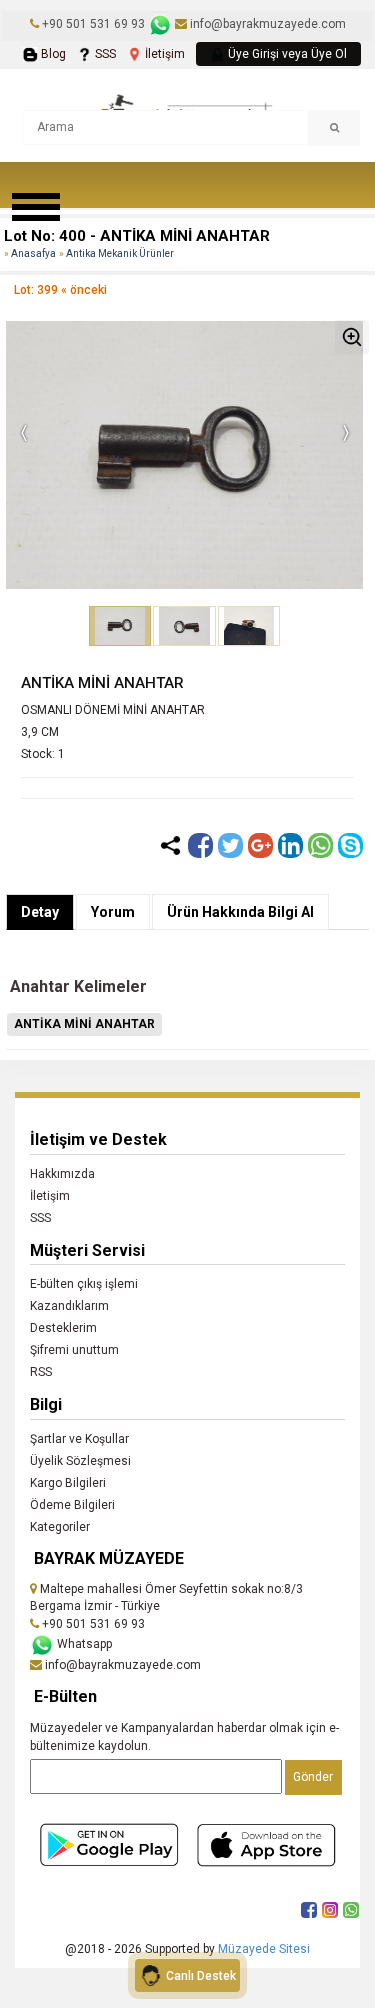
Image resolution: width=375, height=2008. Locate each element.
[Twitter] (230, 845)
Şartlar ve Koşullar (79, 1439)
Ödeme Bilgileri (72, 1505)
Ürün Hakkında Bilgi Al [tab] (240, 912)
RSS (41, 1372)
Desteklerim (63, 1328)
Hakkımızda (62, 1174)
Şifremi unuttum (74, 1350)
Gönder (313, 1777)
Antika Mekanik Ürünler (120, 253)
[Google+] (260, 845)
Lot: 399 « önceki (60, 290)
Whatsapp (83, 1644)
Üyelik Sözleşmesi (80, 1461)
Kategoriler (60, 1527)
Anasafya (33, 253)
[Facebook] (200, 845)
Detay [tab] (40, 912)
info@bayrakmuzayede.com (266, 24)
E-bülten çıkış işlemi (84, 1284)
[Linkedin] (290, 845)
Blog (52, 54)
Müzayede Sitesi (264, 1949)
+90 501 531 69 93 (93, 24)
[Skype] (350, 845)
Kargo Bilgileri (68, 1483)
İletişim (163, 54)
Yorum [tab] (113, 912)
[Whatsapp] (320, 845)
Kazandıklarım (69, 1306)
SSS (104, 54)
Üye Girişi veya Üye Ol (286, 54)
